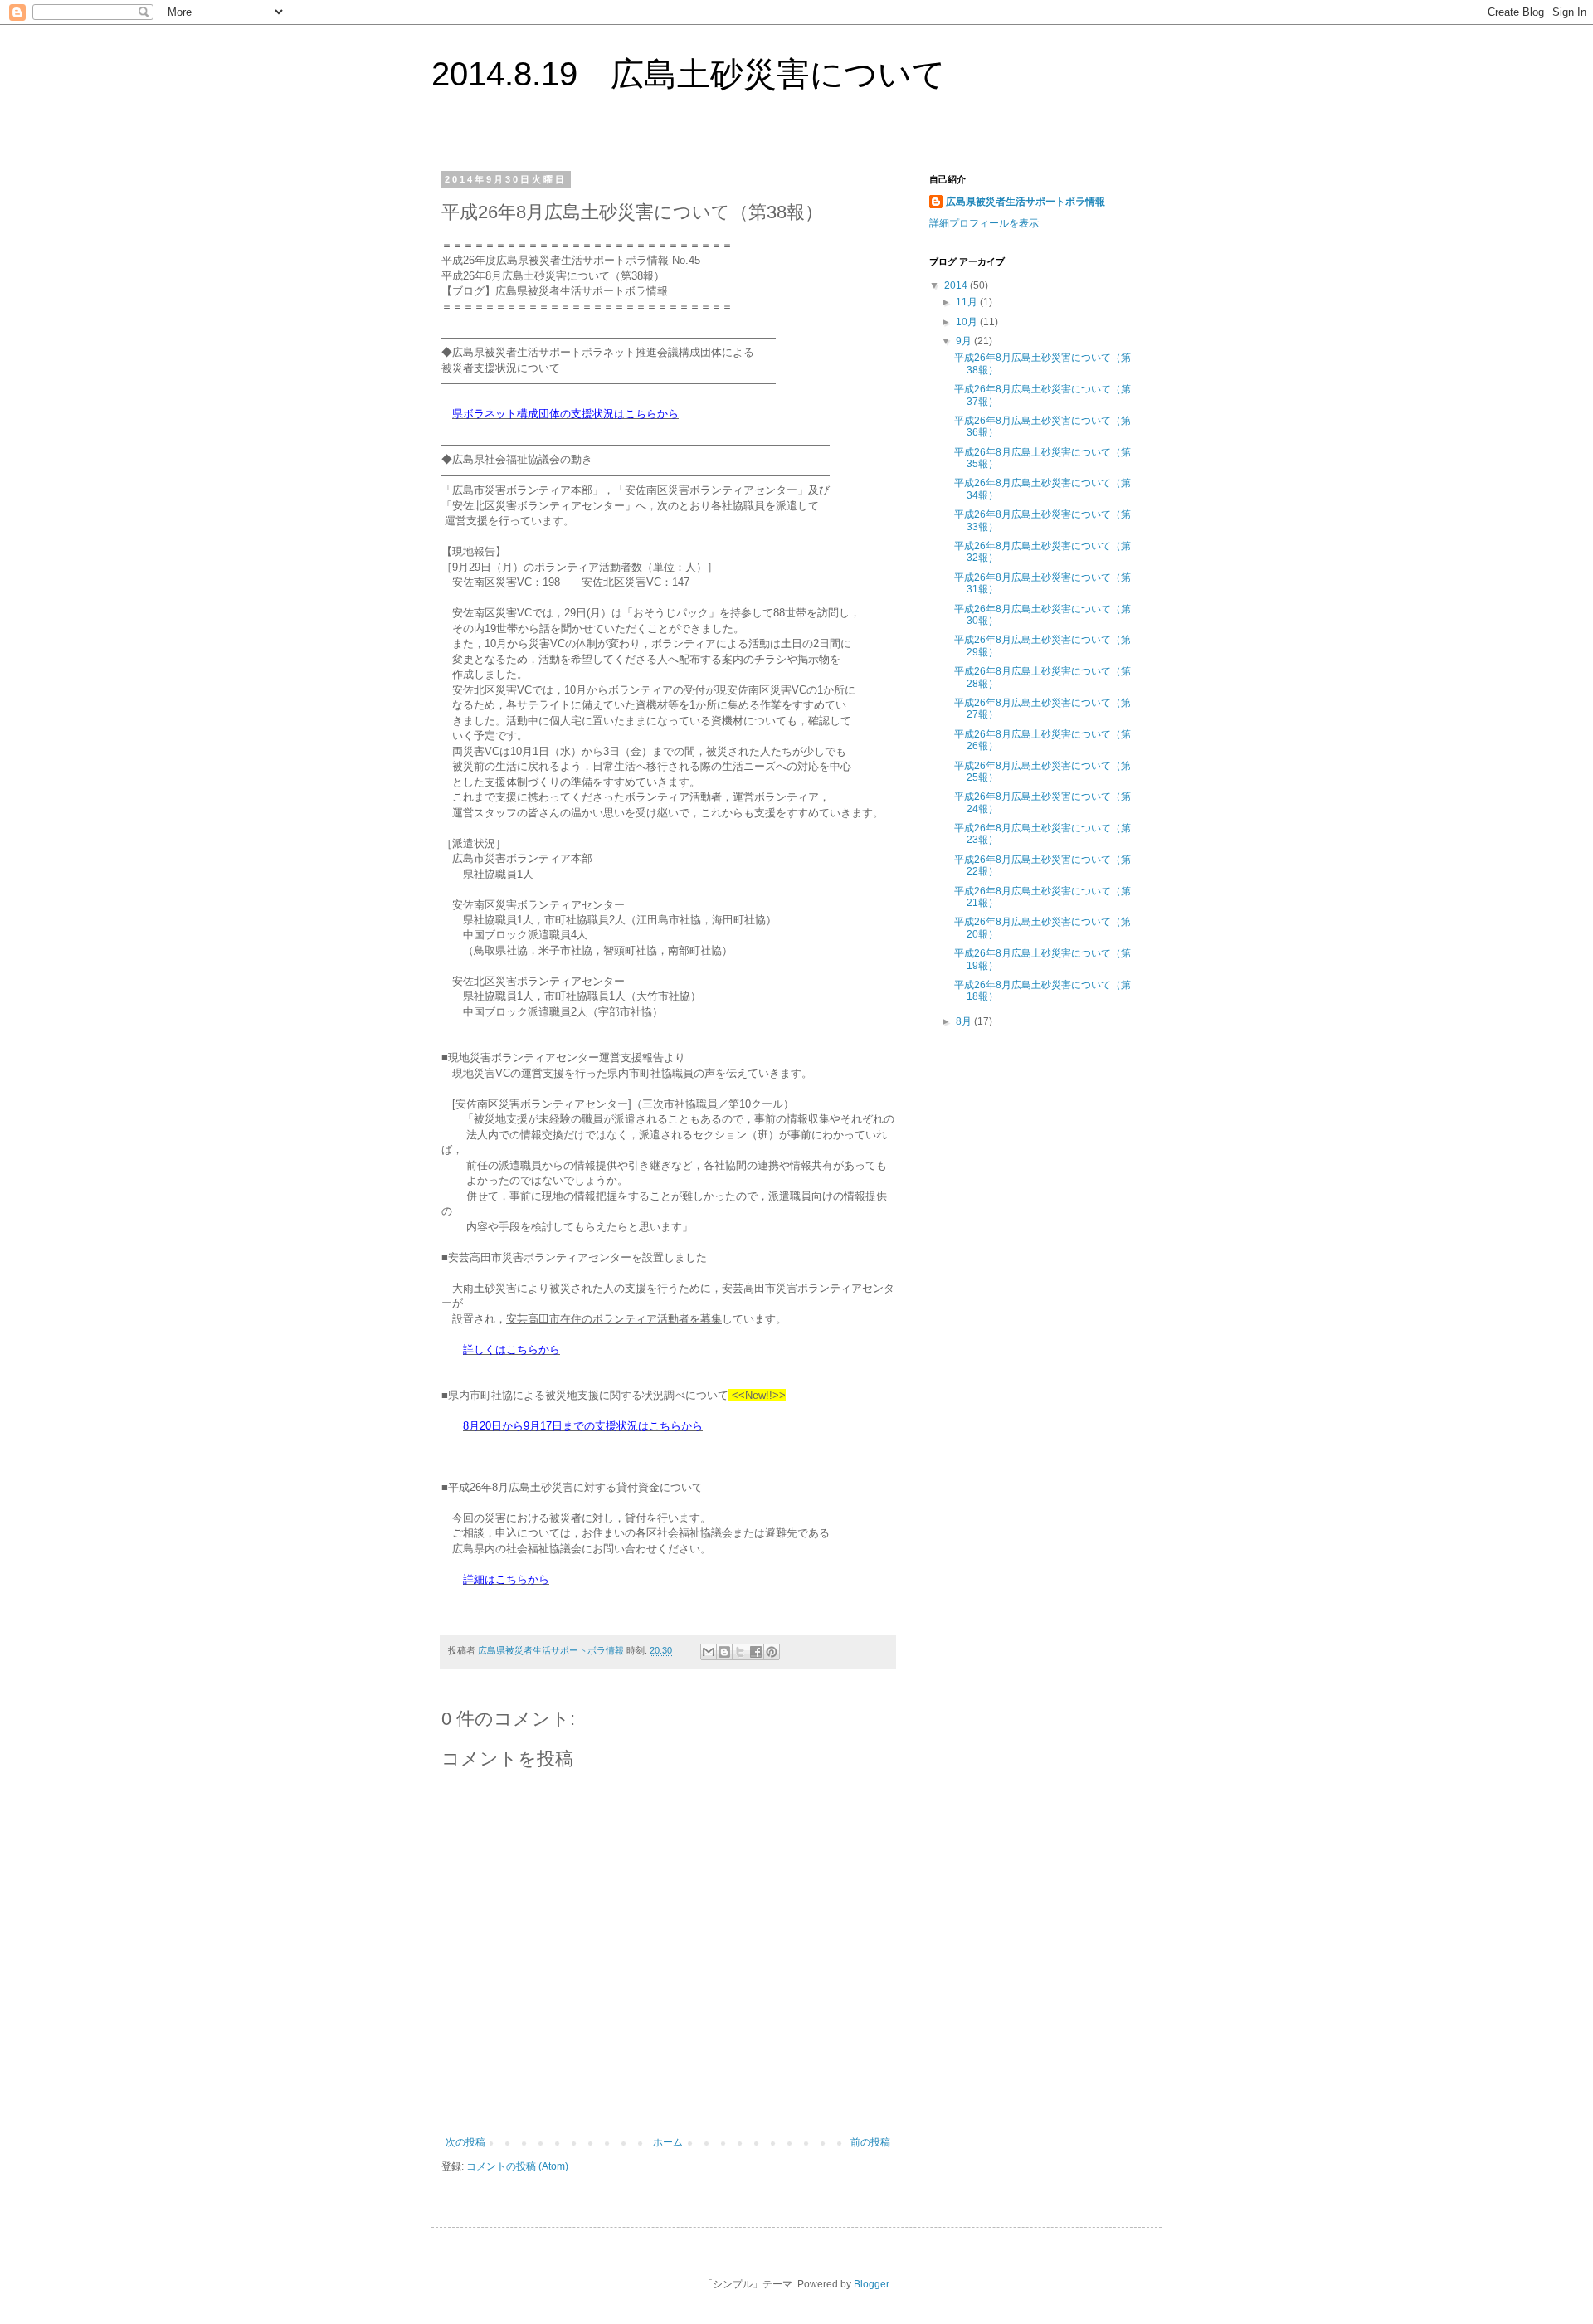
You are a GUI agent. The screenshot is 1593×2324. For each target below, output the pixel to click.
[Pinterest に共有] (772, 1652)
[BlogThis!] (724, 1652)
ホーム (668, 2142)
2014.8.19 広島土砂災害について (689, 74)
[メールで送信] (709, 1652)
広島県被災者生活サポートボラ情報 (1025, 202)
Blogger (871, 2284)
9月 (965, 341)
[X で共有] (740, 1652)
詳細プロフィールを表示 (984, 223)
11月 (968, 302)
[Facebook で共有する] (756, 1652)
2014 (957, 285)
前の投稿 (870, 2142)
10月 (968, 322)
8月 (965, 1021)
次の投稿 (465, 2142)
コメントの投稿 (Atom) (517, 2166)
